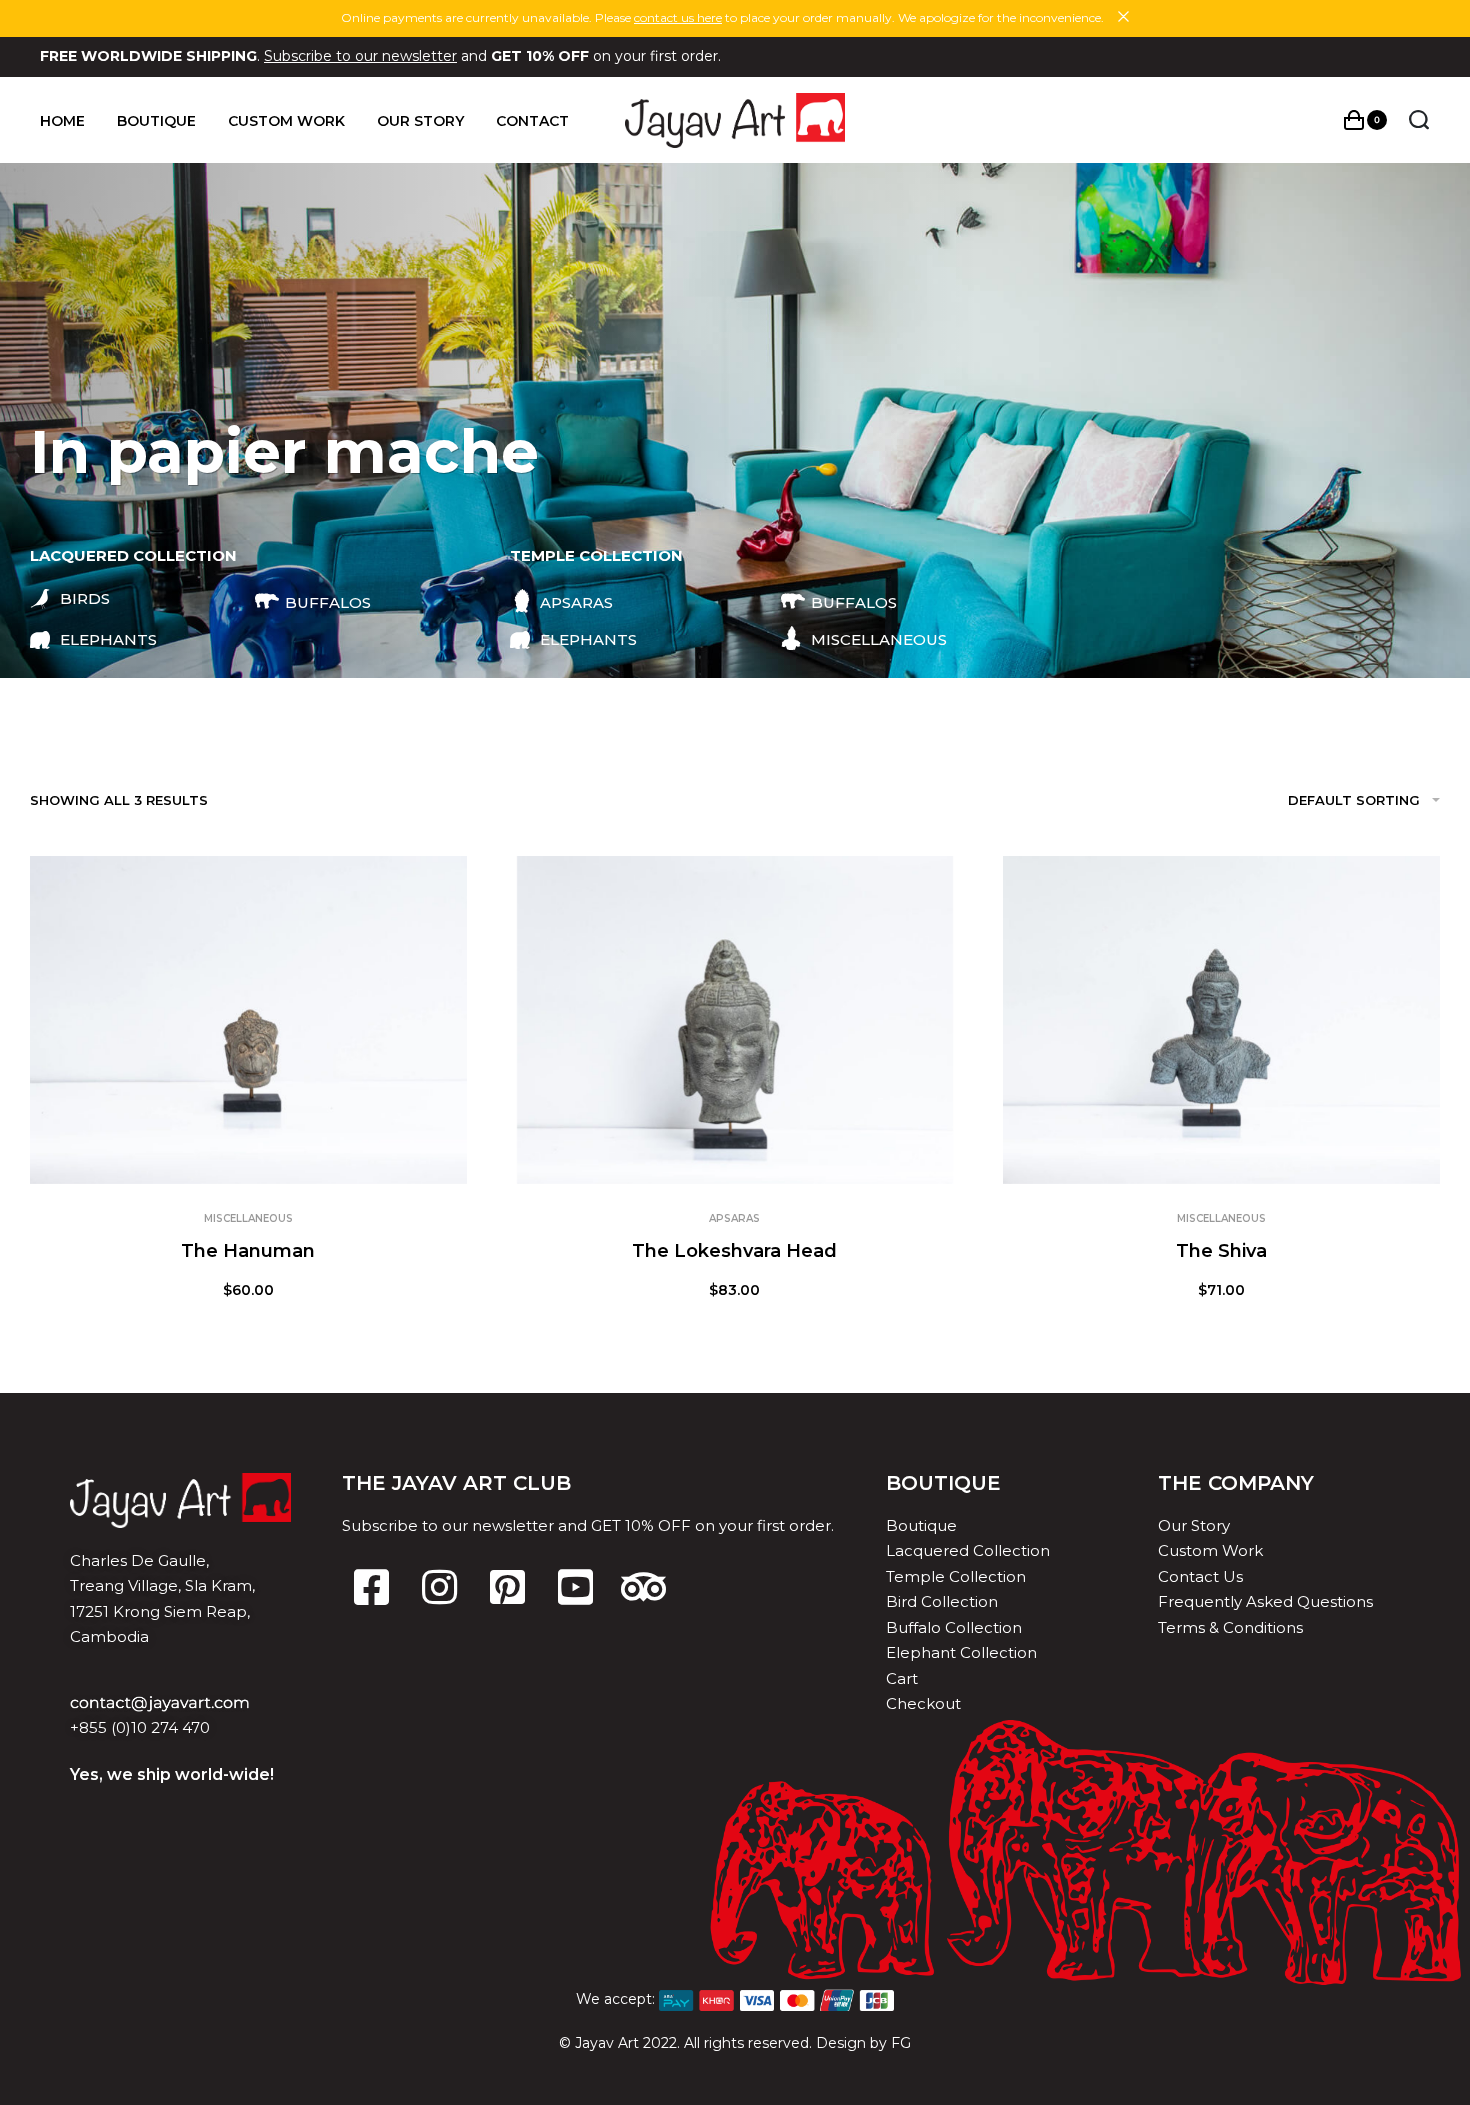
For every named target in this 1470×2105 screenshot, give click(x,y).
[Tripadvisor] (643, 1587)
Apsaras (734, 1218)
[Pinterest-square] (507, 1587)
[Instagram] (439, 1587)
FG (901, 2043)
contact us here (678, 17)
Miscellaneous (248, 1218)
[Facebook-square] (371, 1587)
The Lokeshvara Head (734, 1251)
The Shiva (1221, 1251)
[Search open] (1419, 120)
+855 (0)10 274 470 (140, 1727)
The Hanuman (248, 1251)
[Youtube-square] (575, 1587)
